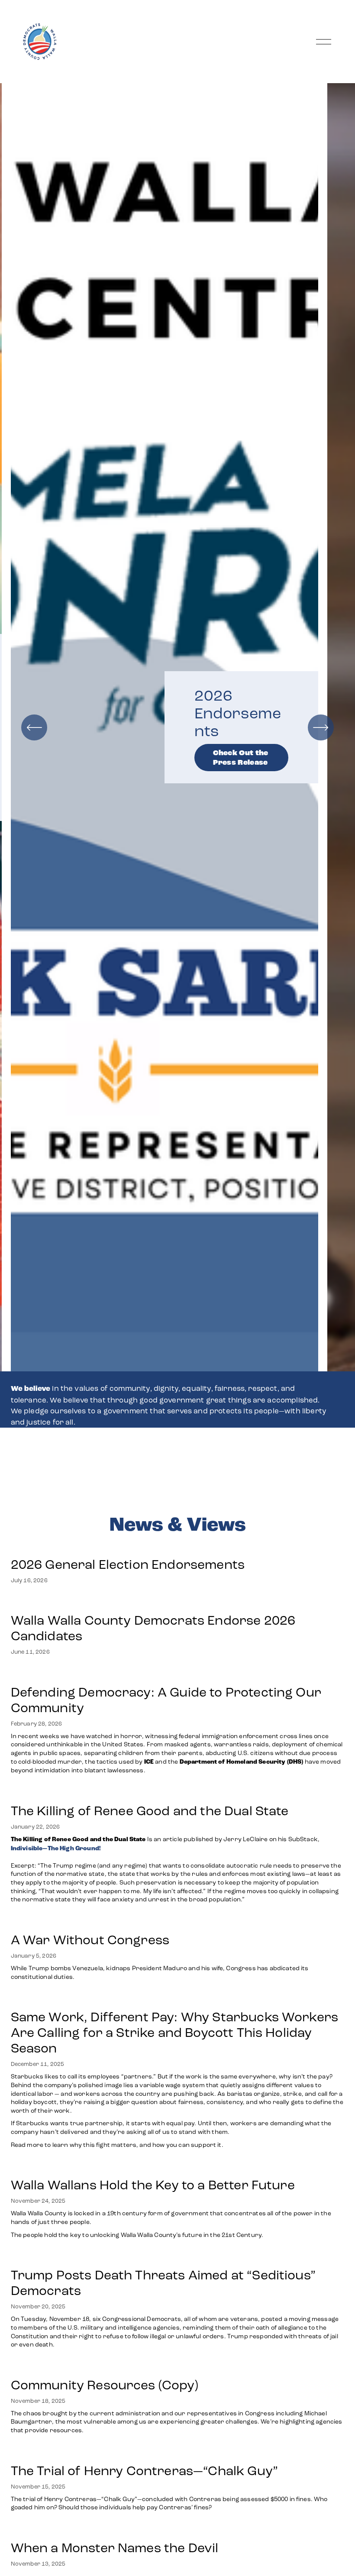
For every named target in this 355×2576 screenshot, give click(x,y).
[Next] (321, 727)
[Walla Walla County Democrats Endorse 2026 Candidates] (178, 1603)
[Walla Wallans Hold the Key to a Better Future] (178, 2167)
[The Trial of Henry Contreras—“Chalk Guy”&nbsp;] (178, 2453)
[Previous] (34, 727)
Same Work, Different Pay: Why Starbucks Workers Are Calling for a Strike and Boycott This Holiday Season (175, 2033)
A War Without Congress (90, 1940)
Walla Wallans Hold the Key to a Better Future (153, 2185)
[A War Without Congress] (178, 1922)
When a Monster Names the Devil (115, 2548)
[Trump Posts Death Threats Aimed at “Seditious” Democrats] (178, 2257)
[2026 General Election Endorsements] (128, 1547)
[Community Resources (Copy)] (178, 2367)
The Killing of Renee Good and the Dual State (150, 1811)
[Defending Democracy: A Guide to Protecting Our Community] (178, 1674)
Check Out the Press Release (240, 758)
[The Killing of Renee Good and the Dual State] (178, 1793)
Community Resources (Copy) (105, 2385)
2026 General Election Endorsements (128, 1564)
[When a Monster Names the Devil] (115, 2530)
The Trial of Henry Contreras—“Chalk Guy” (146, 2471)
